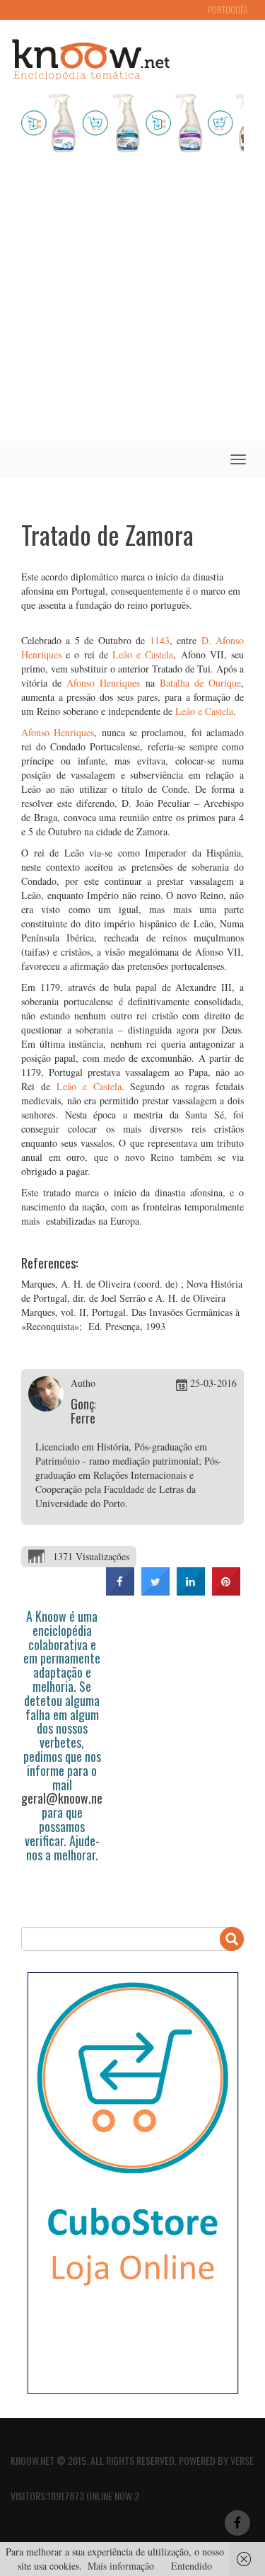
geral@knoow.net (64, 1798)
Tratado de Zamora (107, 534)
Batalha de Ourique (200, 683)
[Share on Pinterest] (226, 1591)
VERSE (242, 2460)
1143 (160, 640)
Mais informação (121, 2566)
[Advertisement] (132, 301)
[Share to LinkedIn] (191, 1591)
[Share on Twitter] (155, 1591)
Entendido (192, 2566)
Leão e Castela (143, 654)
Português (228, 10)
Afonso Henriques (103, 683)
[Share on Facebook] (120, 1591)
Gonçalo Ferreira (89, 1411)
